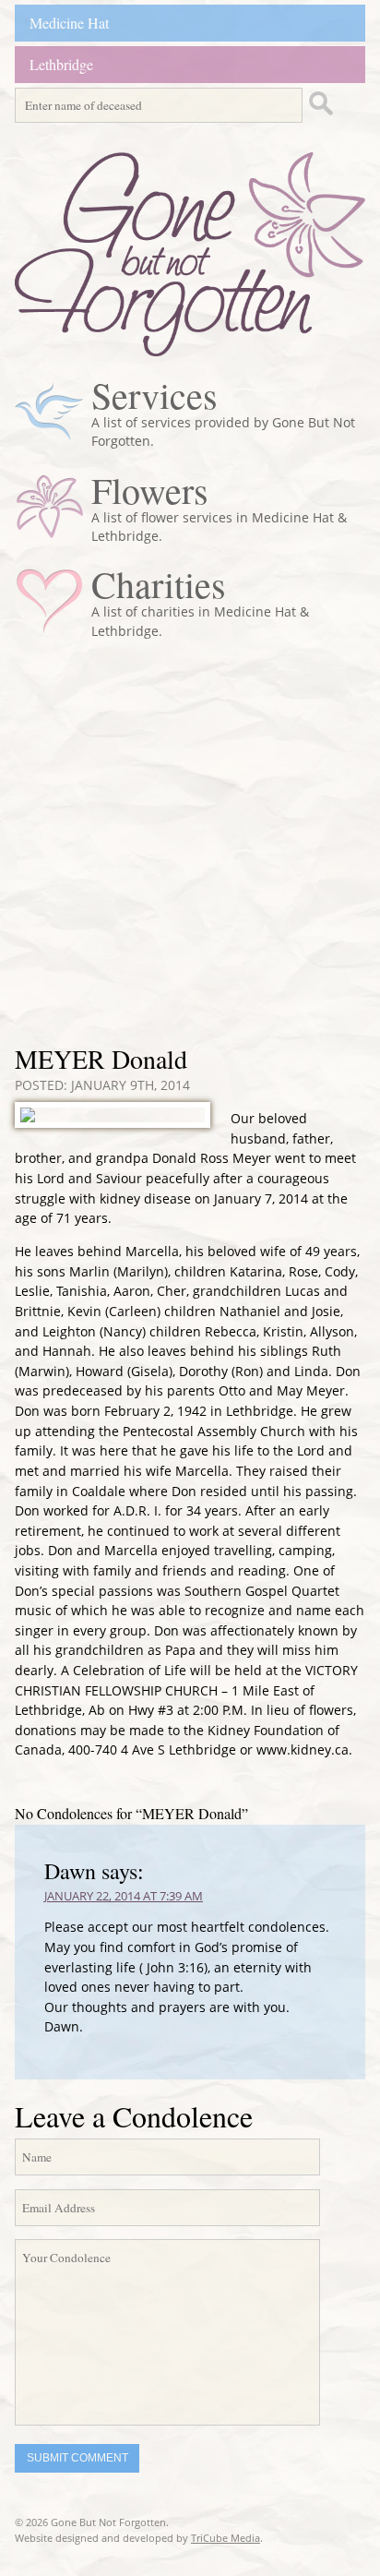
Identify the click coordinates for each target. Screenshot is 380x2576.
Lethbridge (61, 64)
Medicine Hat (69, 23)
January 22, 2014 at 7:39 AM (124, 1896)
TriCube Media (226, 2538)
